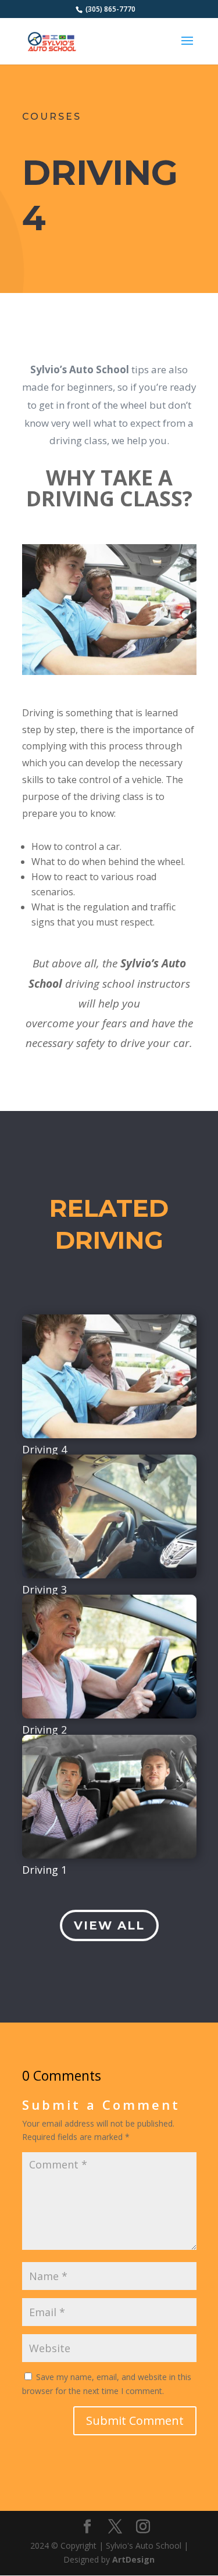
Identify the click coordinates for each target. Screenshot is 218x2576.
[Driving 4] (109, 1376)
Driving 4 (44, 1449)
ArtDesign (133, 2559)
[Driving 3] (109, 1516)
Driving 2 (44, 1730)
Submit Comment (135, 2420)
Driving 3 (44, 1589)
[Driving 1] (109, 1797)
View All (109, 1925)
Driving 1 (44, 1870)
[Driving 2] (109, 1657)
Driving (100, 172)
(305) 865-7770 (110, 9)
